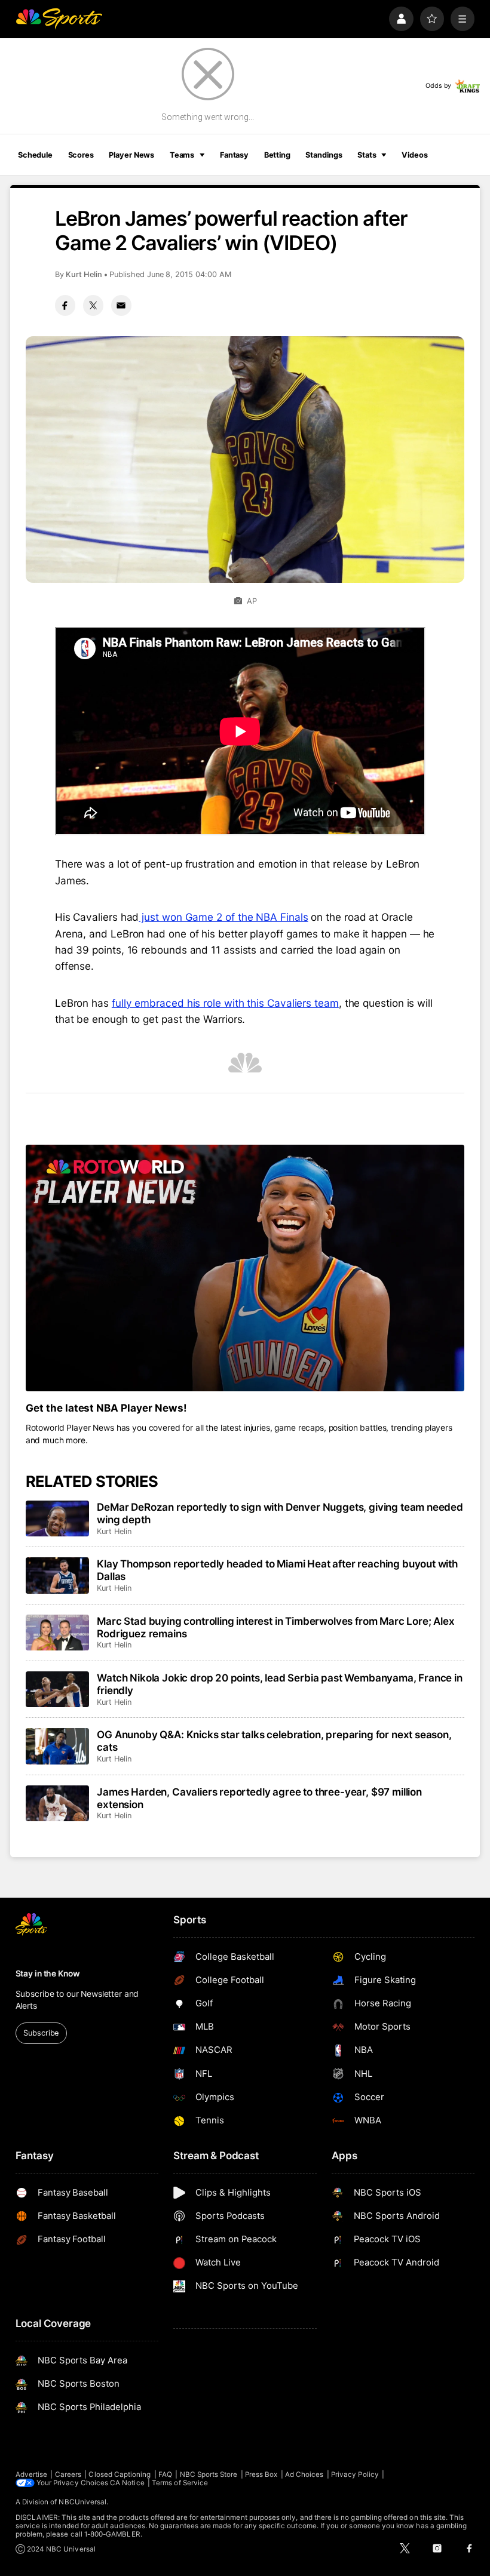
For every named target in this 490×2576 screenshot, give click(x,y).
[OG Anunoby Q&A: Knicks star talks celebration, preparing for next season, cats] (58, 1746)
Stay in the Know (48, 1974)
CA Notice (127, 2483)
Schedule (35, 155)
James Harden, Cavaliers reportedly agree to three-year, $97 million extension (259, 1798)
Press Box (261, 2474)
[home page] (59, 19)
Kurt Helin (84, 274)
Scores (81, 155)
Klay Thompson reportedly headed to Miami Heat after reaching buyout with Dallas (277, 1570)
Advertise (32, 2474)
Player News (131, 155)
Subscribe (41, 2033)
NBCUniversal (82, 2502)
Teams (182, 155)
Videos (414, 155)
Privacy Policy (355, 2474)
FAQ (165, 2474)
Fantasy (234, 155)
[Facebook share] (65, 305)
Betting (277, 155)
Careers (68, 2474)
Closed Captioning (120, 2474)
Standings (324, 155)
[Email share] (121, 305)
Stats (367, 155)
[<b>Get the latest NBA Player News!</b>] (245, 1268)
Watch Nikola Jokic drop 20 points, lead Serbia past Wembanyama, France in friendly (280, 1684)
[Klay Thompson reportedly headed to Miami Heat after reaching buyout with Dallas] (58, 1575)
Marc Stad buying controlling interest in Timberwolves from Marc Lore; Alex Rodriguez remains (275, 1627)
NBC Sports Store (209, 2474)
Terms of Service (180, 2483)
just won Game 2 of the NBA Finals (223, 917)
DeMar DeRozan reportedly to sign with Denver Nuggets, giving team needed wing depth (280, 1513)
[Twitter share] (93, 305)
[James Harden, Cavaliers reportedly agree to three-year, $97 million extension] (58, 1803)
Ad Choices (304, 2474)
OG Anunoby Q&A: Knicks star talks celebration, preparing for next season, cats (274, 1741)
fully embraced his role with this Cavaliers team (225, 1003)
